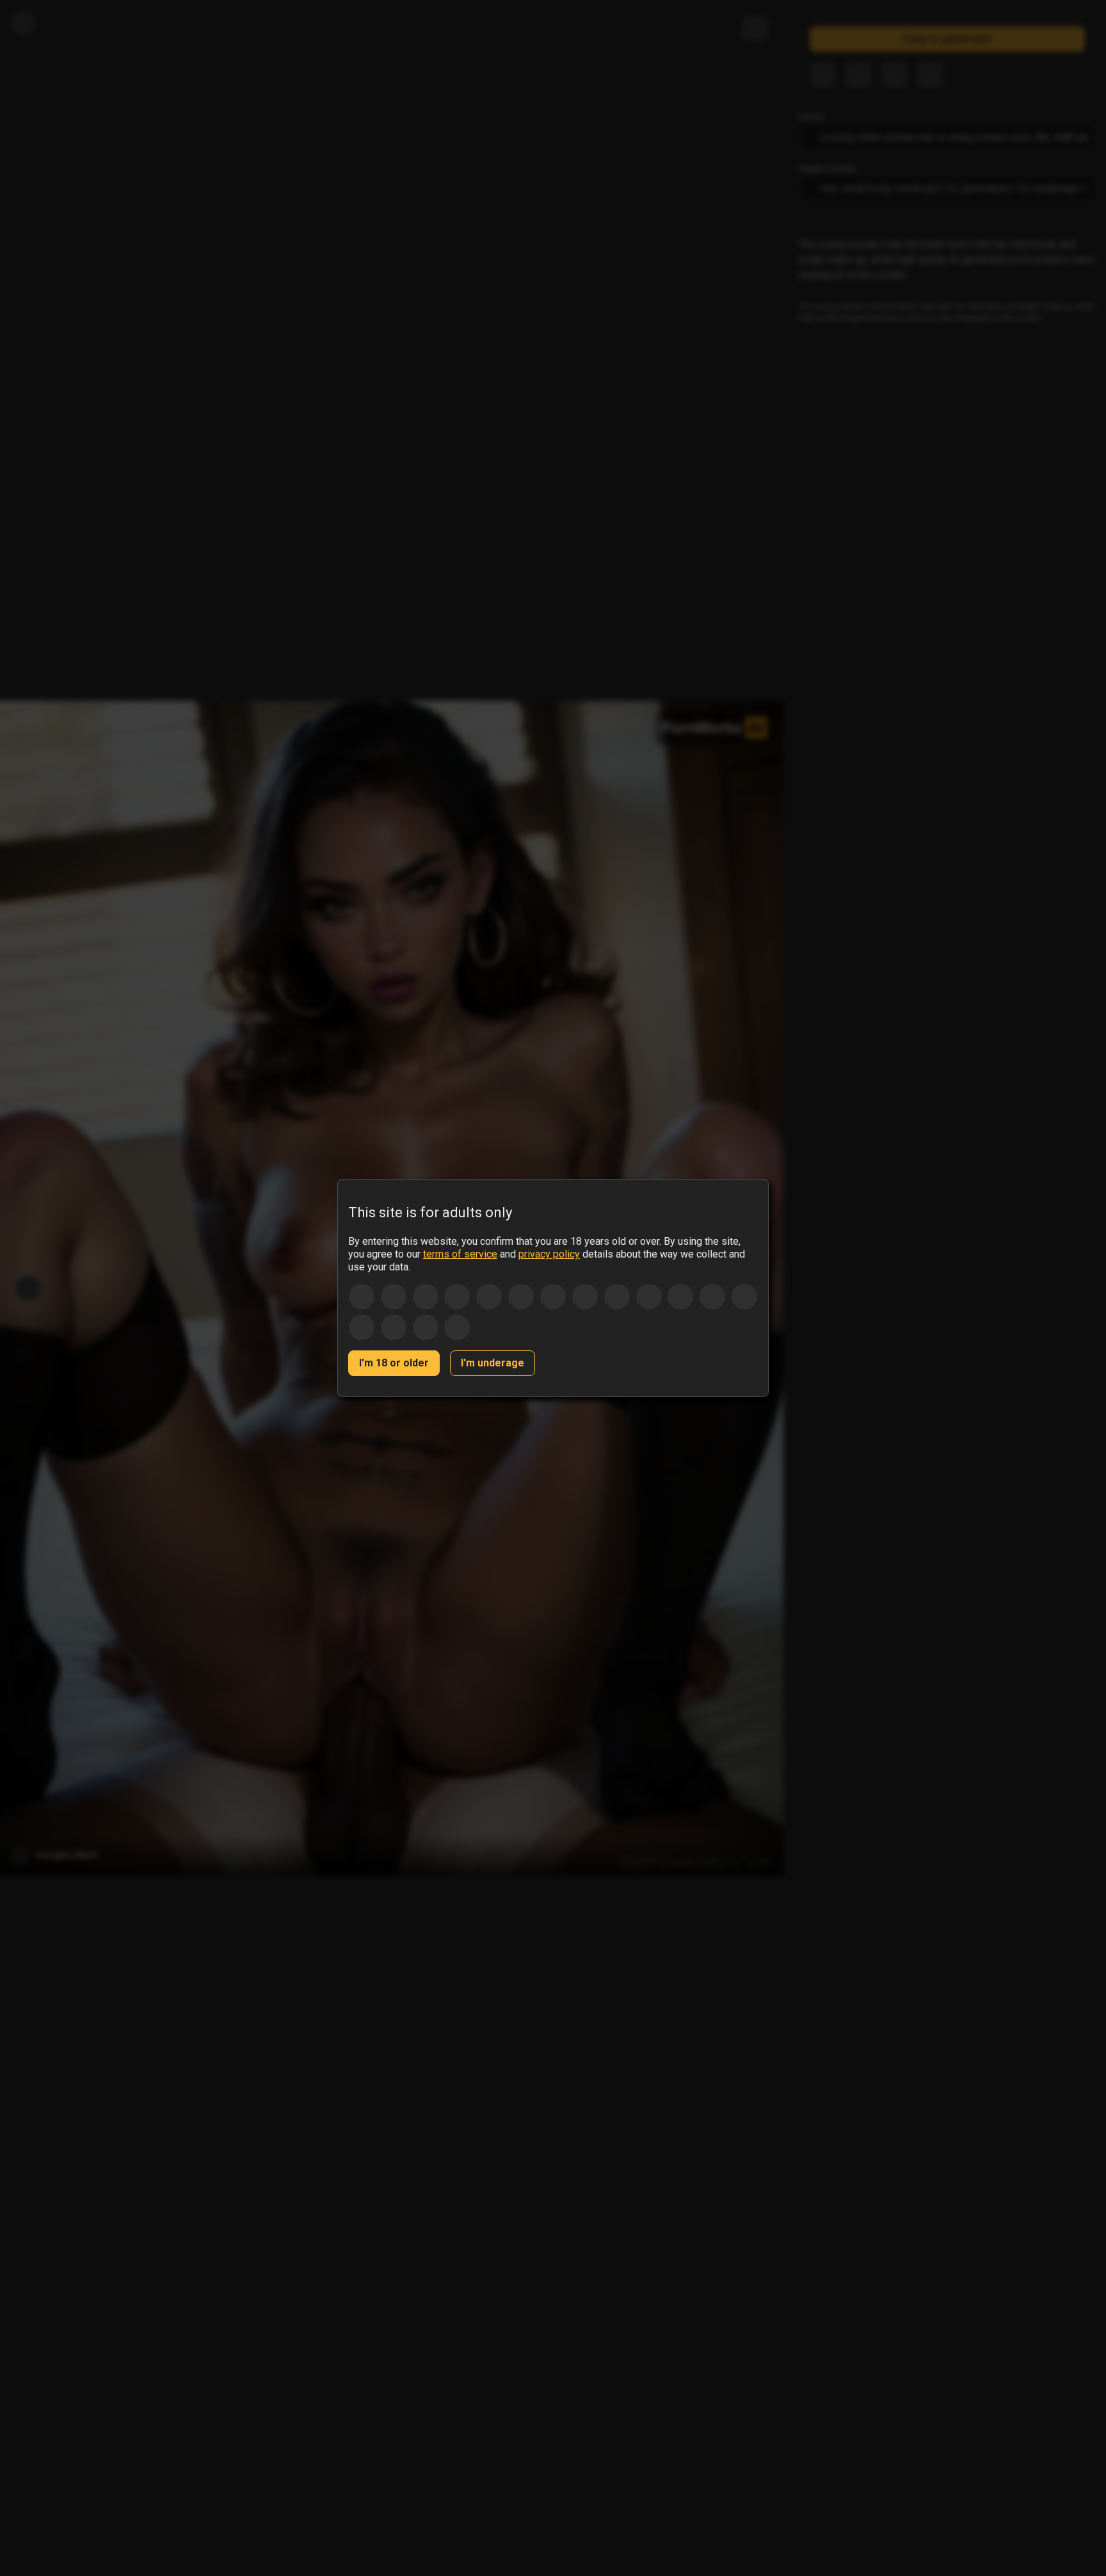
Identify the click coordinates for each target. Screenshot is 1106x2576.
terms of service (460, 1254)
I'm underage (493, 1363)
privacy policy (549, 1254)
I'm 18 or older (394, 1363)
